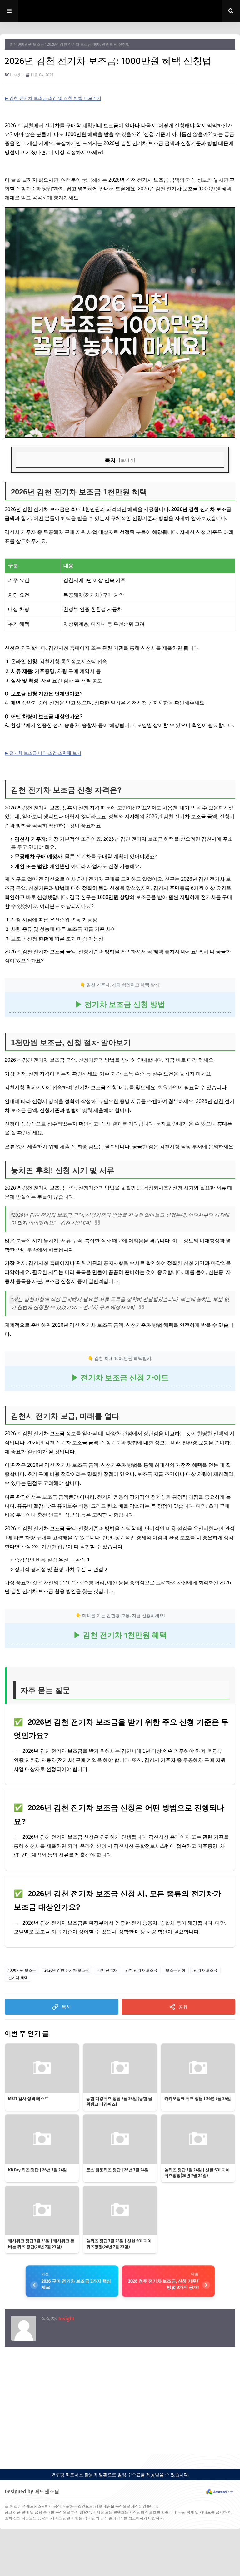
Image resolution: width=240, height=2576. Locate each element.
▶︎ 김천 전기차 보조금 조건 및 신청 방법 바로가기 (53, 98)
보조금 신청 (175, 1970)
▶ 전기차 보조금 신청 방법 (120, 1005)
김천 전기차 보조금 (141, 1970)
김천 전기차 (107, 1970)
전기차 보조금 (205, 1970)
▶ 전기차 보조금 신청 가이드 (120, 1378)
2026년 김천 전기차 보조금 (67, 1970)
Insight (17, 75)
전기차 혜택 (18, 1978)
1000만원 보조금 (30, 44)
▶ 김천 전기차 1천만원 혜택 (120, 1635)
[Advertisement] (120, 2398)
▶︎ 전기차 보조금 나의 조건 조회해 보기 (43, 753)
